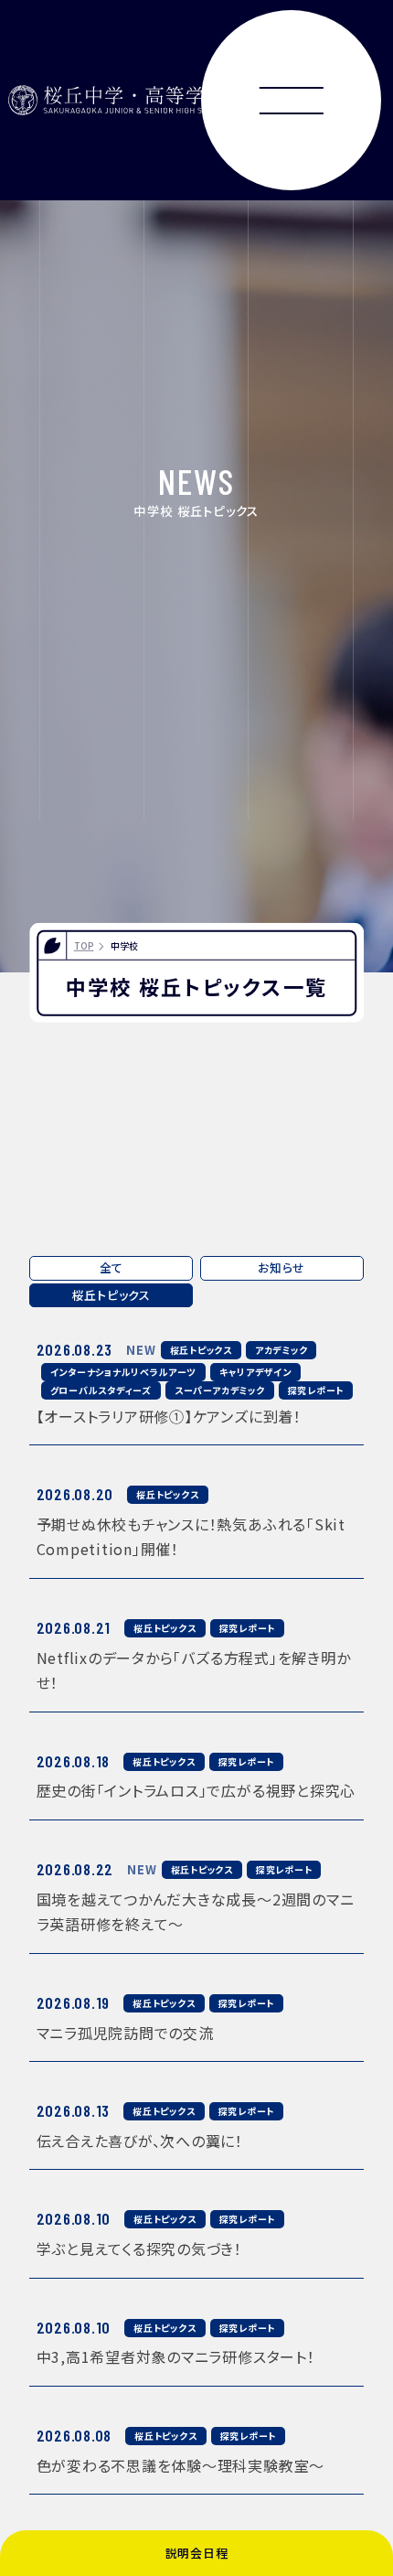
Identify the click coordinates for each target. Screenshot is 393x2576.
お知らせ (281, 1267)
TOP (84, 945)
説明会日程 (197, 2553)
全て (112, 1267)
